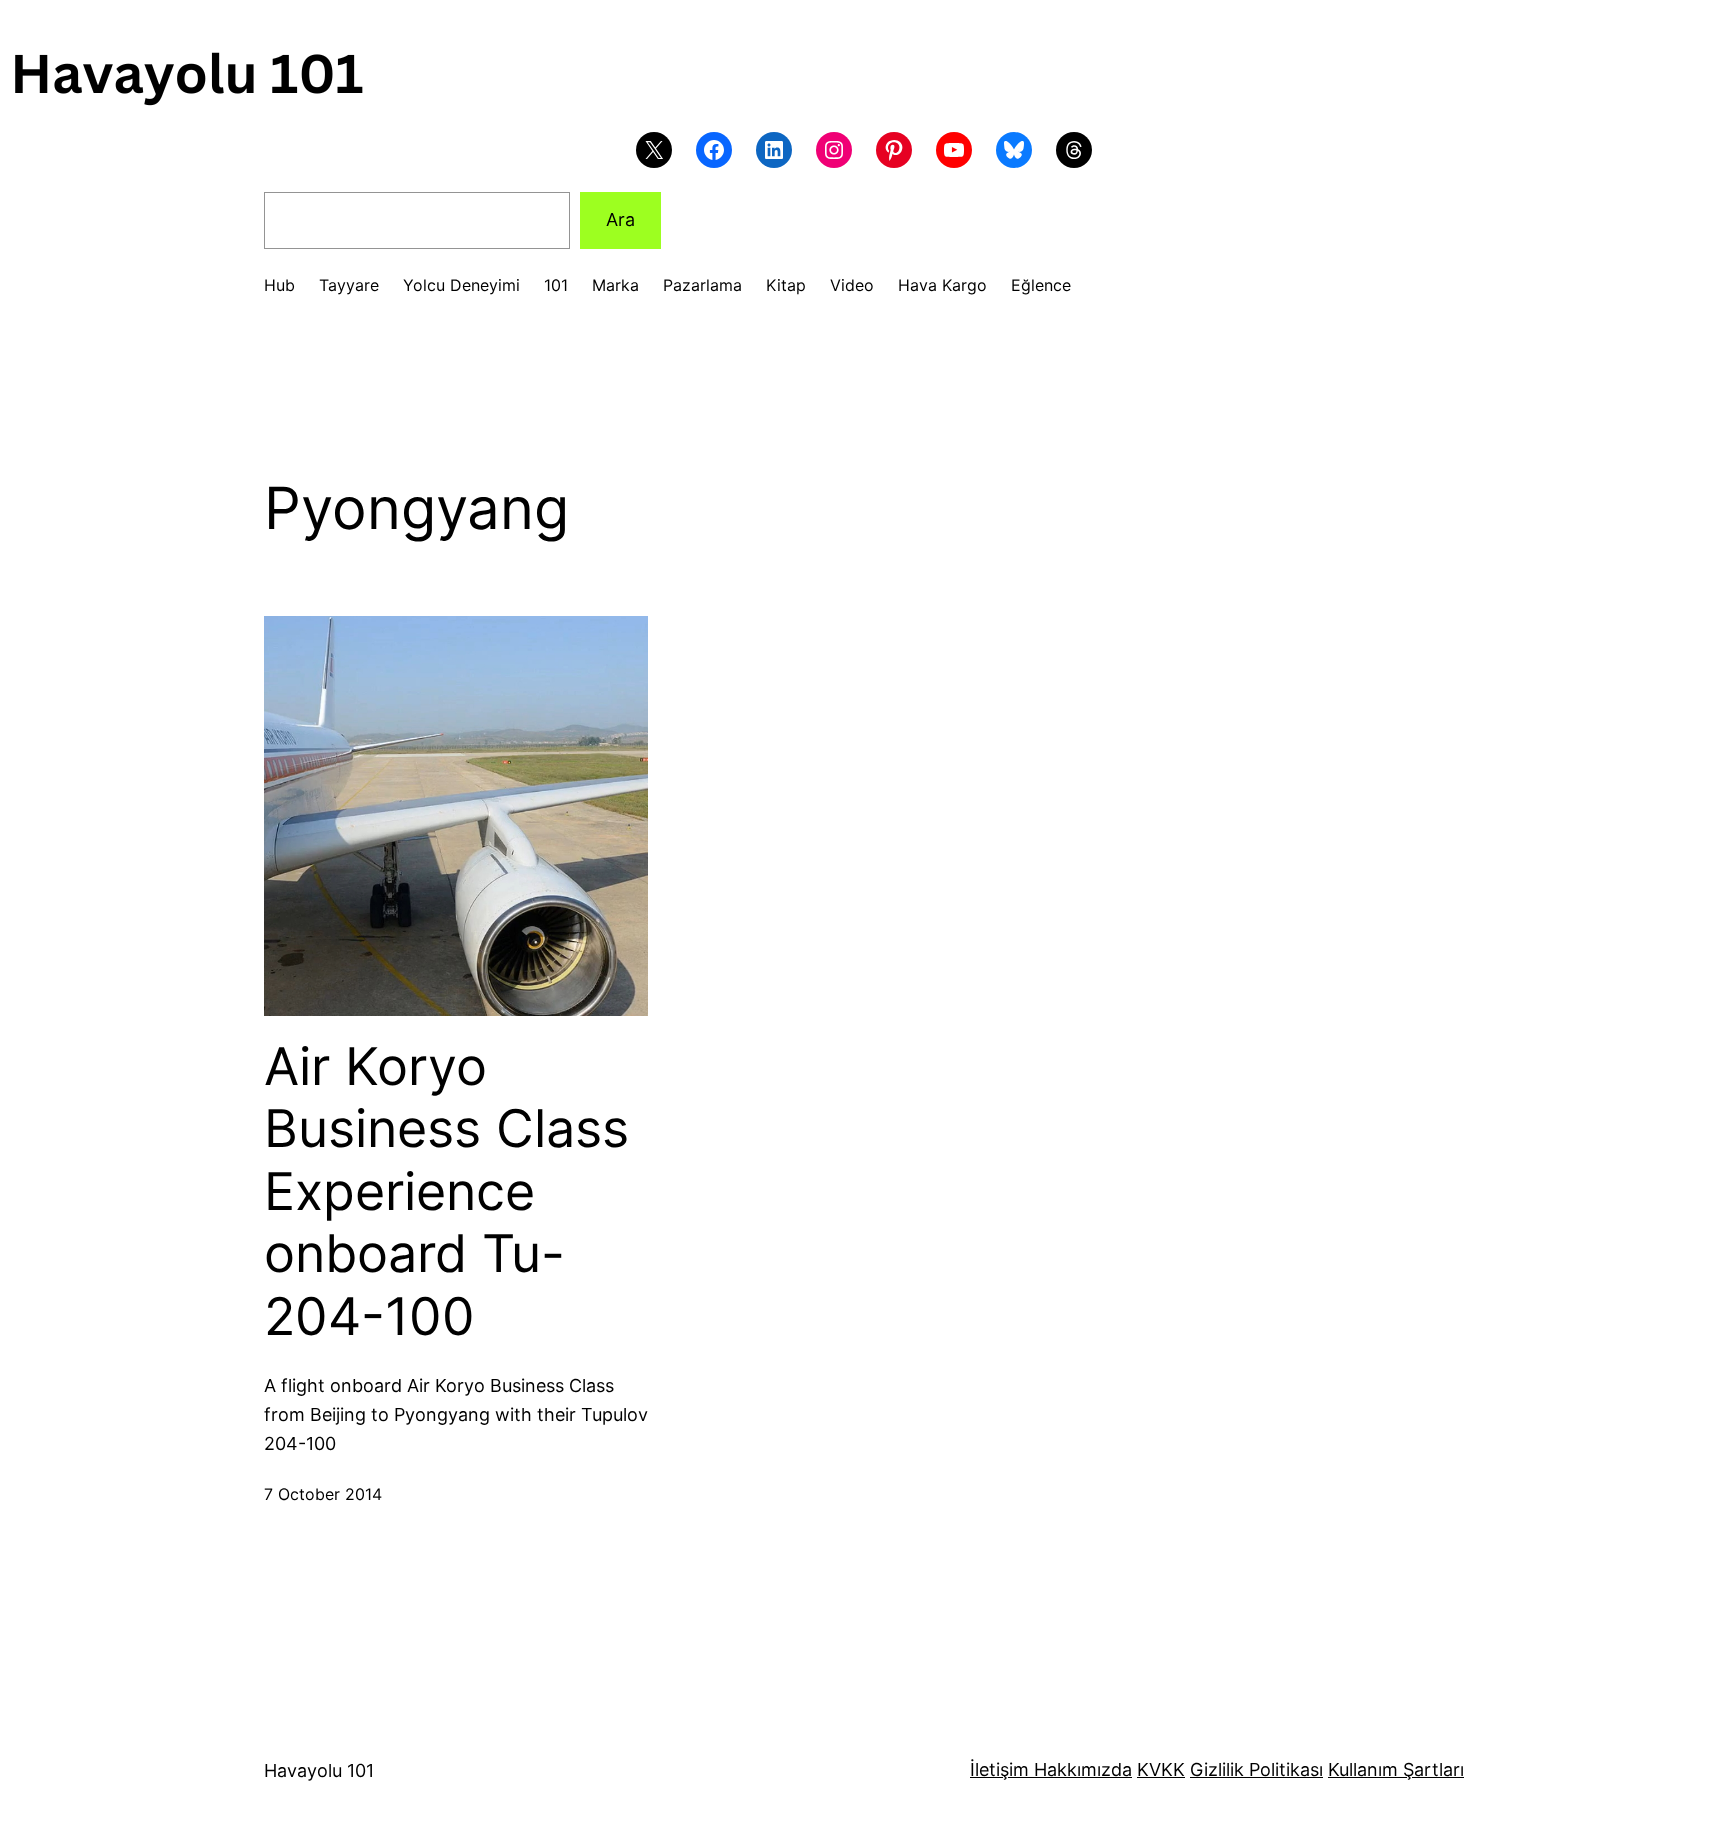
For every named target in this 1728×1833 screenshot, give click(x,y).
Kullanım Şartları (1396, 1769)
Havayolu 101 (319, 1770)
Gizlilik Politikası (1256, 1769)
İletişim (999, 1769)
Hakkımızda (1080, 1769)
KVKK (1161, 1769)
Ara (620, 219)
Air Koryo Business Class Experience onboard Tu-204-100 (446, 1192)
